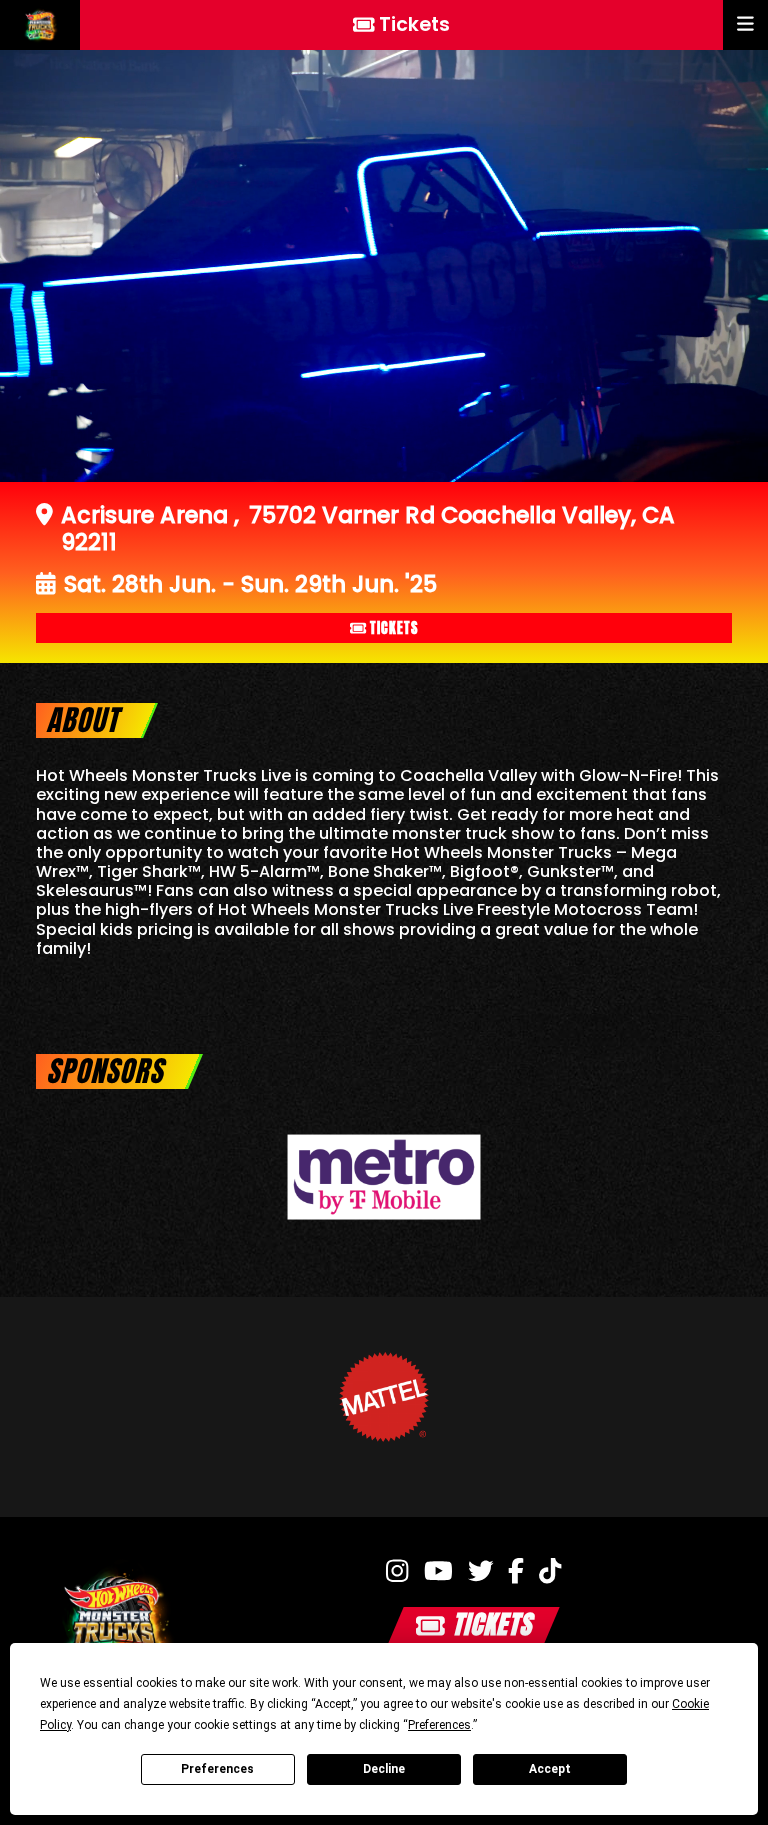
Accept (550, 1769)
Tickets (394, 628)
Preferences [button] (439, 1725)
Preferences (217, 1769)
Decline (384, 1769)
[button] (745, 25)
